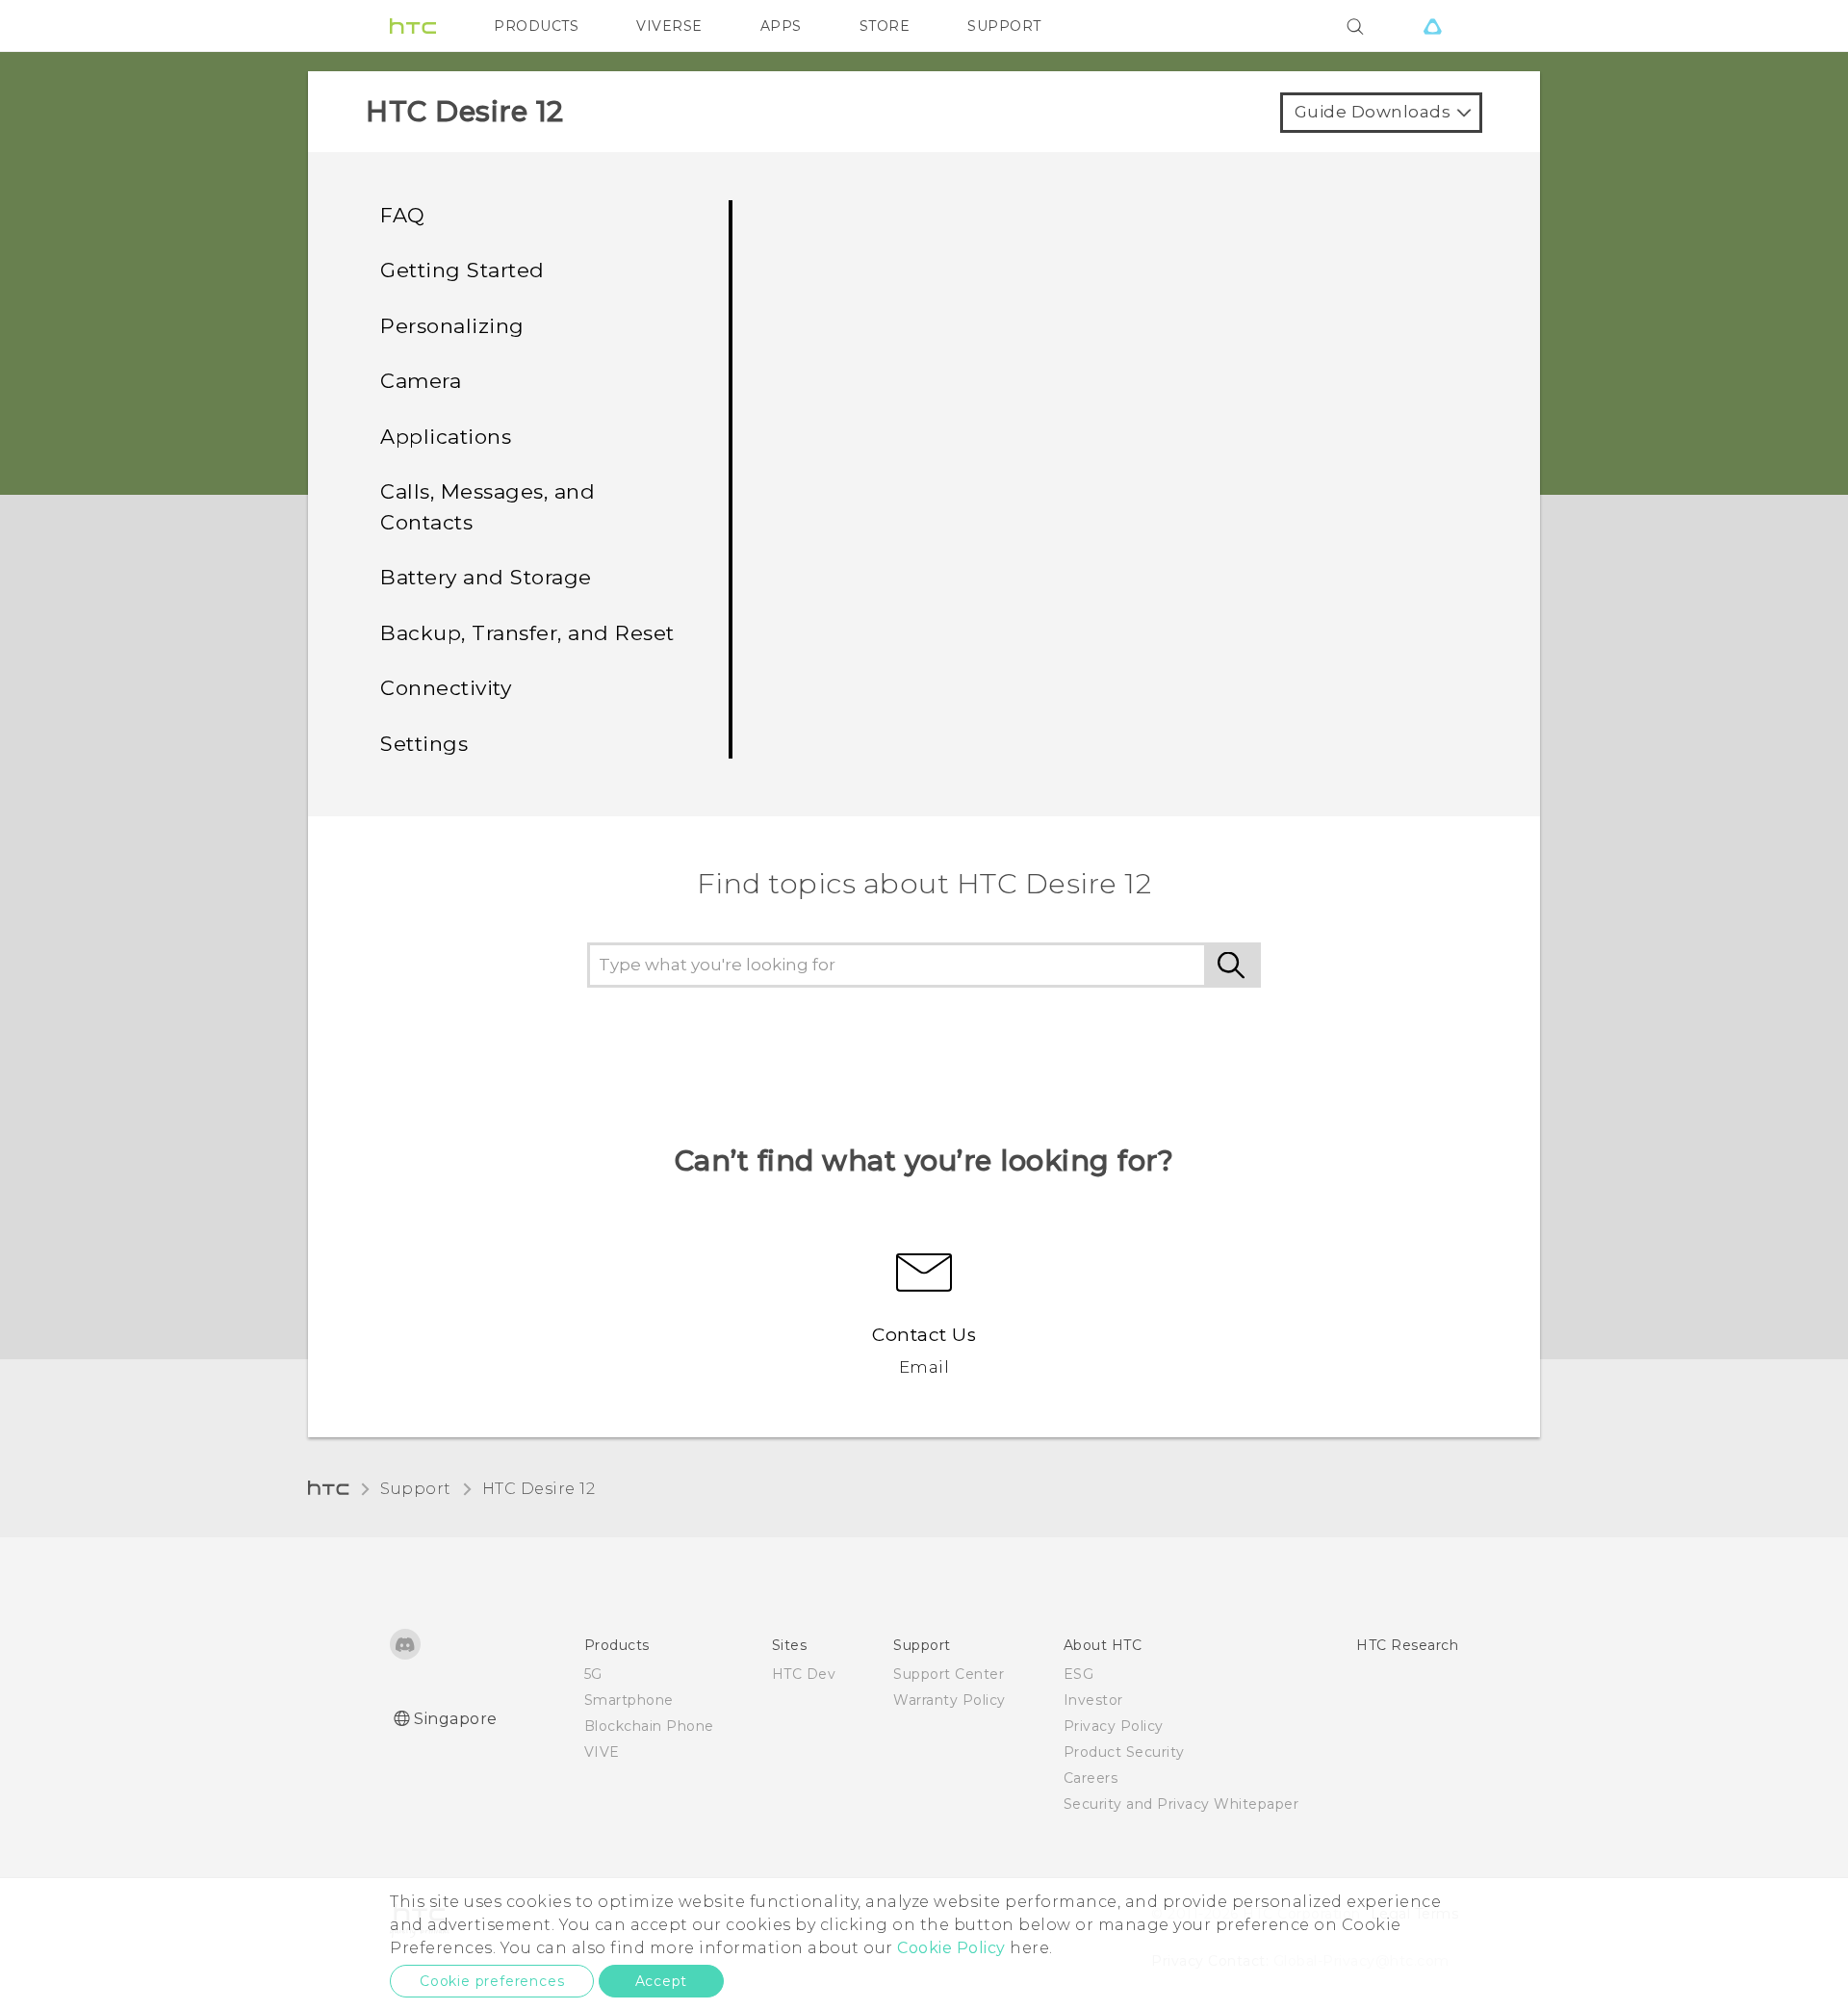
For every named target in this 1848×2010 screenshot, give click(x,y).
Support (416, 1489)
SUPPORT (1004, 26)
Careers (1091, 1778)
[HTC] (413, 26)
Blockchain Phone (649, 1726)
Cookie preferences (492, 1981)
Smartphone (629, 1700)
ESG (1079, 1674)
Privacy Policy (1114, 1726)
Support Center (949, 1674)
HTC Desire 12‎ (539, 1489)
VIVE (602, 1752)
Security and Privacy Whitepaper (1181, 1804)
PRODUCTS (536, 26)
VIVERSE (669, 26)
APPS (781, 26)
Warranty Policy (950, 1700)
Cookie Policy (951, 1948)
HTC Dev (804, 1674)
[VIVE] (1432, 26)
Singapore (456, 1719)
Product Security (1124, 1752)
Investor (1093, 1700)
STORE (885, 26)
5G (593, 1674)
